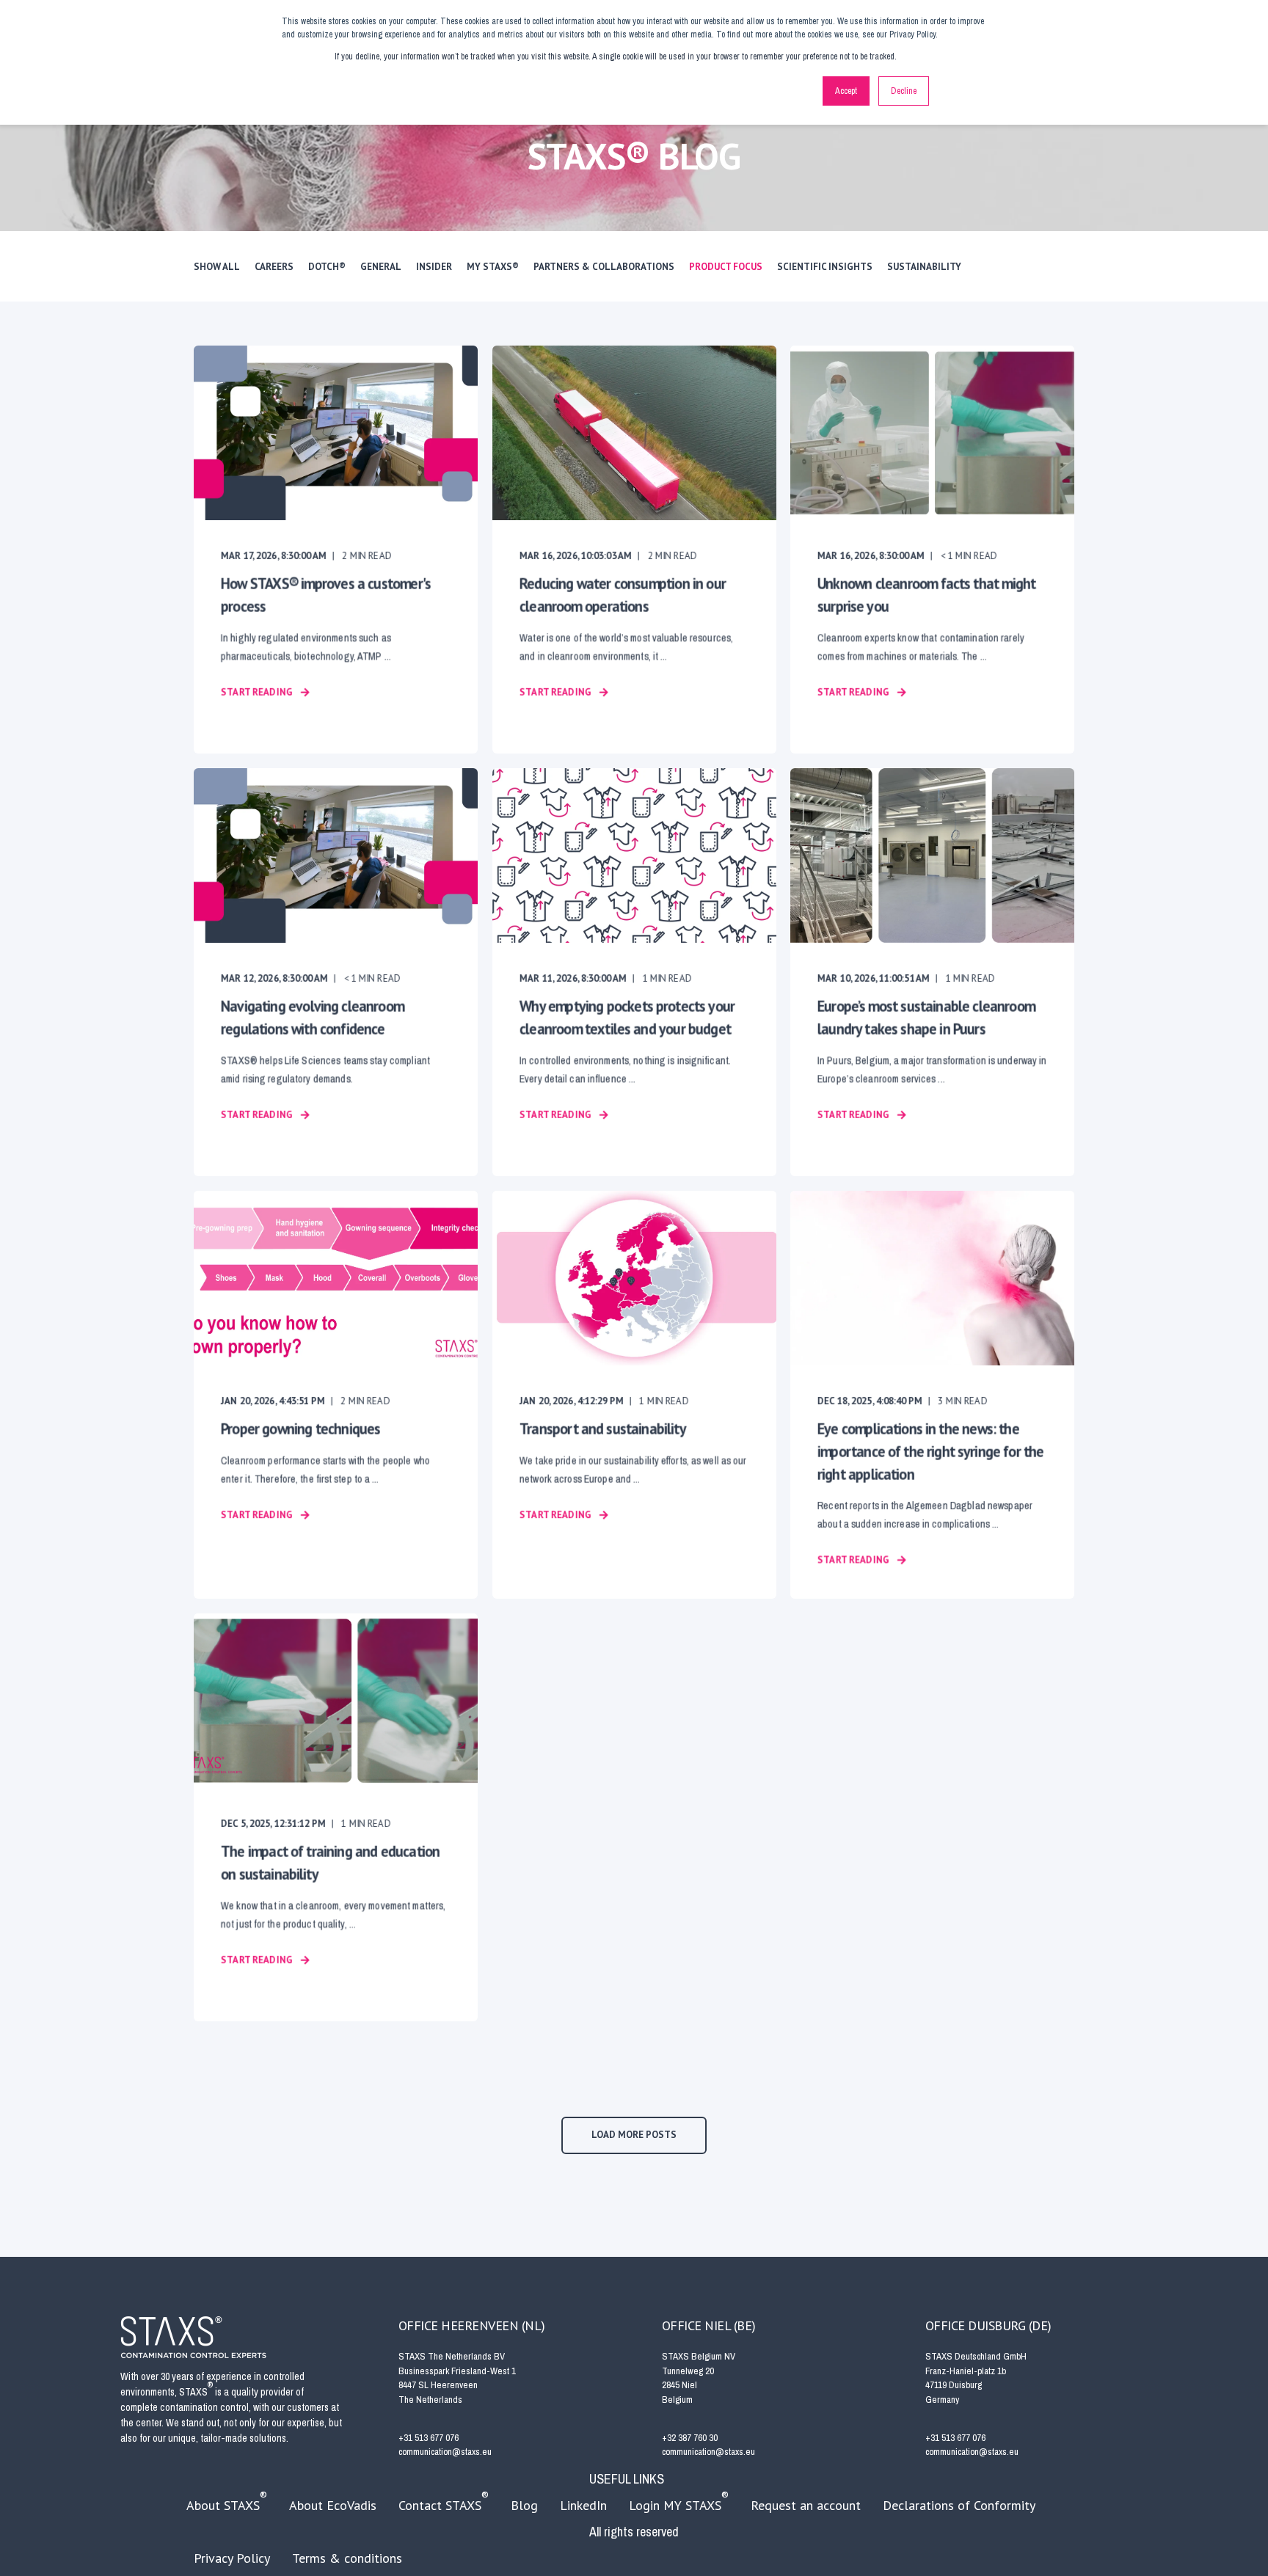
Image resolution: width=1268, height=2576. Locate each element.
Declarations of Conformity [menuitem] (959, 2505)
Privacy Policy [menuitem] (232, 2558)
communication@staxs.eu (445, 2452)
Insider (434, 267)
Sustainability (924, 267)
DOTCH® (327, 267)
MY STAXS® (493, 267)
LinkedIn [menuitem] (583, 2505)
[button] (634, 2135)
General (381, 267)
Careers (274, 267)
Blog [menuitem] (524, 2505)
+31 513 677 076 (429, 2438)
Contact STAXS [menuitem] (444, 2501)
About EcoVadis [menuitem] (333, 2505)
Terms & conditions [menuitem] (347, 2558)
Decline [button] (904, 91)
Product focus (726, 267)
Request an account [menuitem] (806, 2505)
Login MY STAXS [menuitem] (679, 2501)
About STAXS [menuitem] (227, 2501)
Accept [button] (846, 91)
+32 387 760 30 (690, 2438)
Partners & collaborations (604, 267)
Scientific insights (825, 267)
